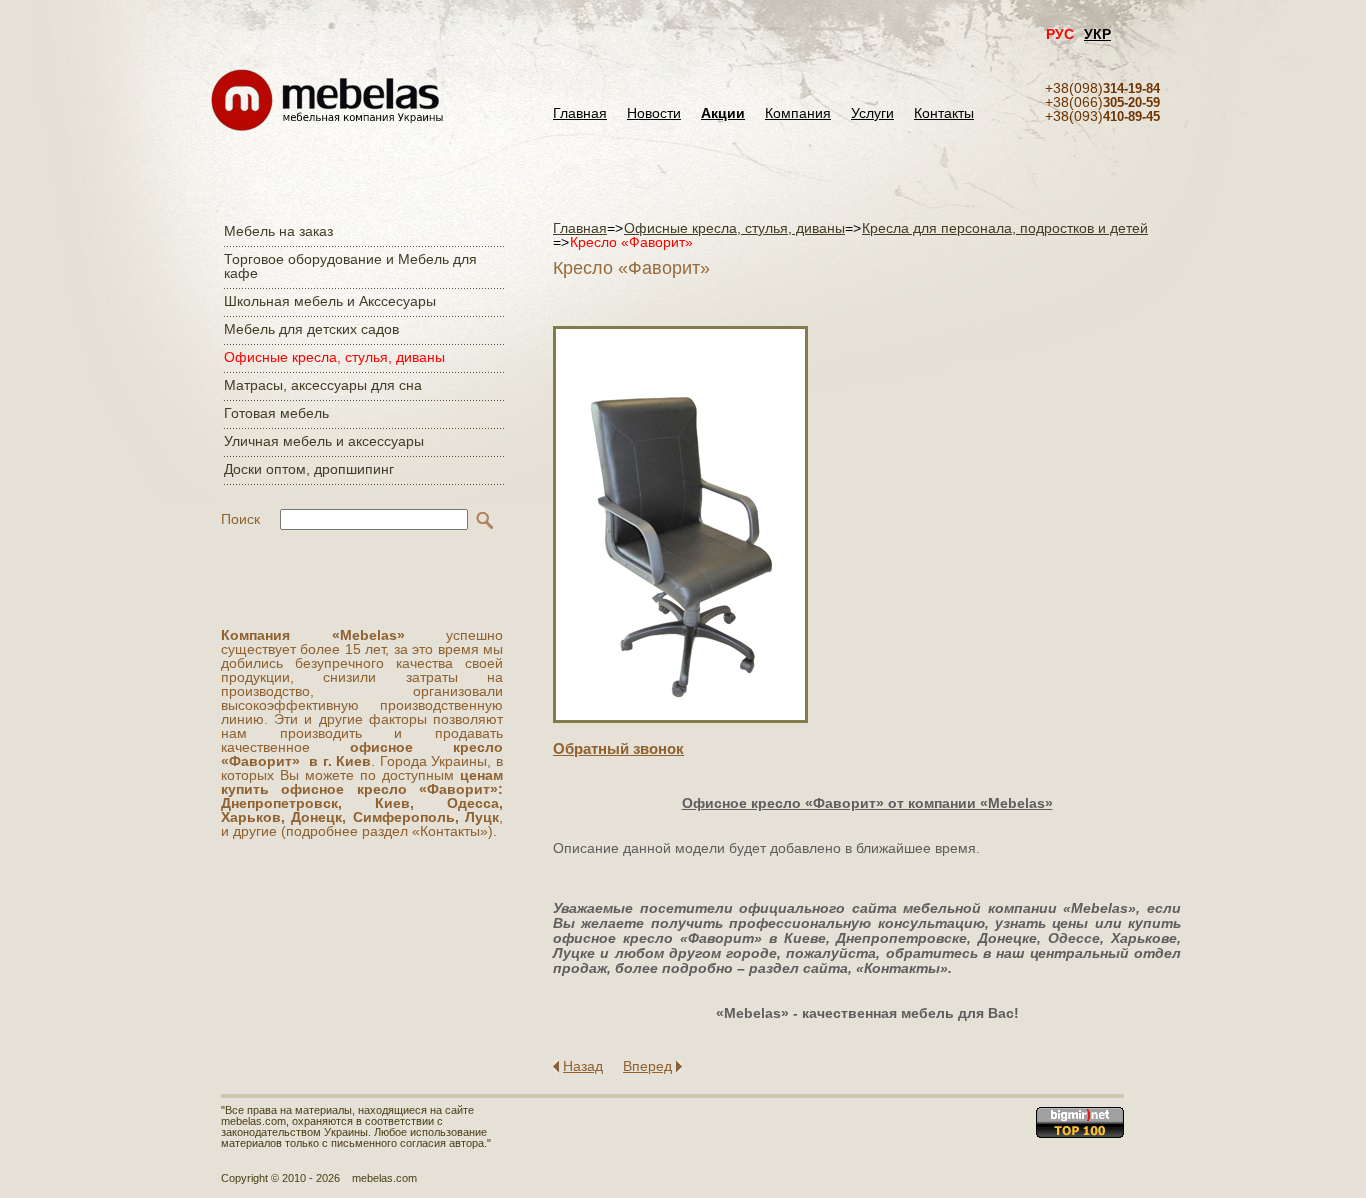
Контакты (944, 113)
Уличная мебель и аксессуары (324, 441)
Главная (580, 113)
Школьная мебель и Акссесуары (330, 301)
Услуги (872, 113)
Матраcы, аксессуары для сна (323, 385)
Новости (654, 113)
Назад (583, 1066)
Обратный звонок (618, 748)
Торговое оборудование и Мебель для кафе (350, 266)
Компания (798, 113)
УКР (1097, 34)
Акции (723, 113)
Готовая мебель (276, 413)
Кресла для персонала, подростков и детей (1005, 228)
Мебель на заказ (278, 231)
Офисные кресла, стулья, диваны (334, 357)
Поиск (240, 519)
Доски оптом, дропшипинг (309, 469)
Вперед (647, 1066)
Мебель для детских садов (311, 329)
